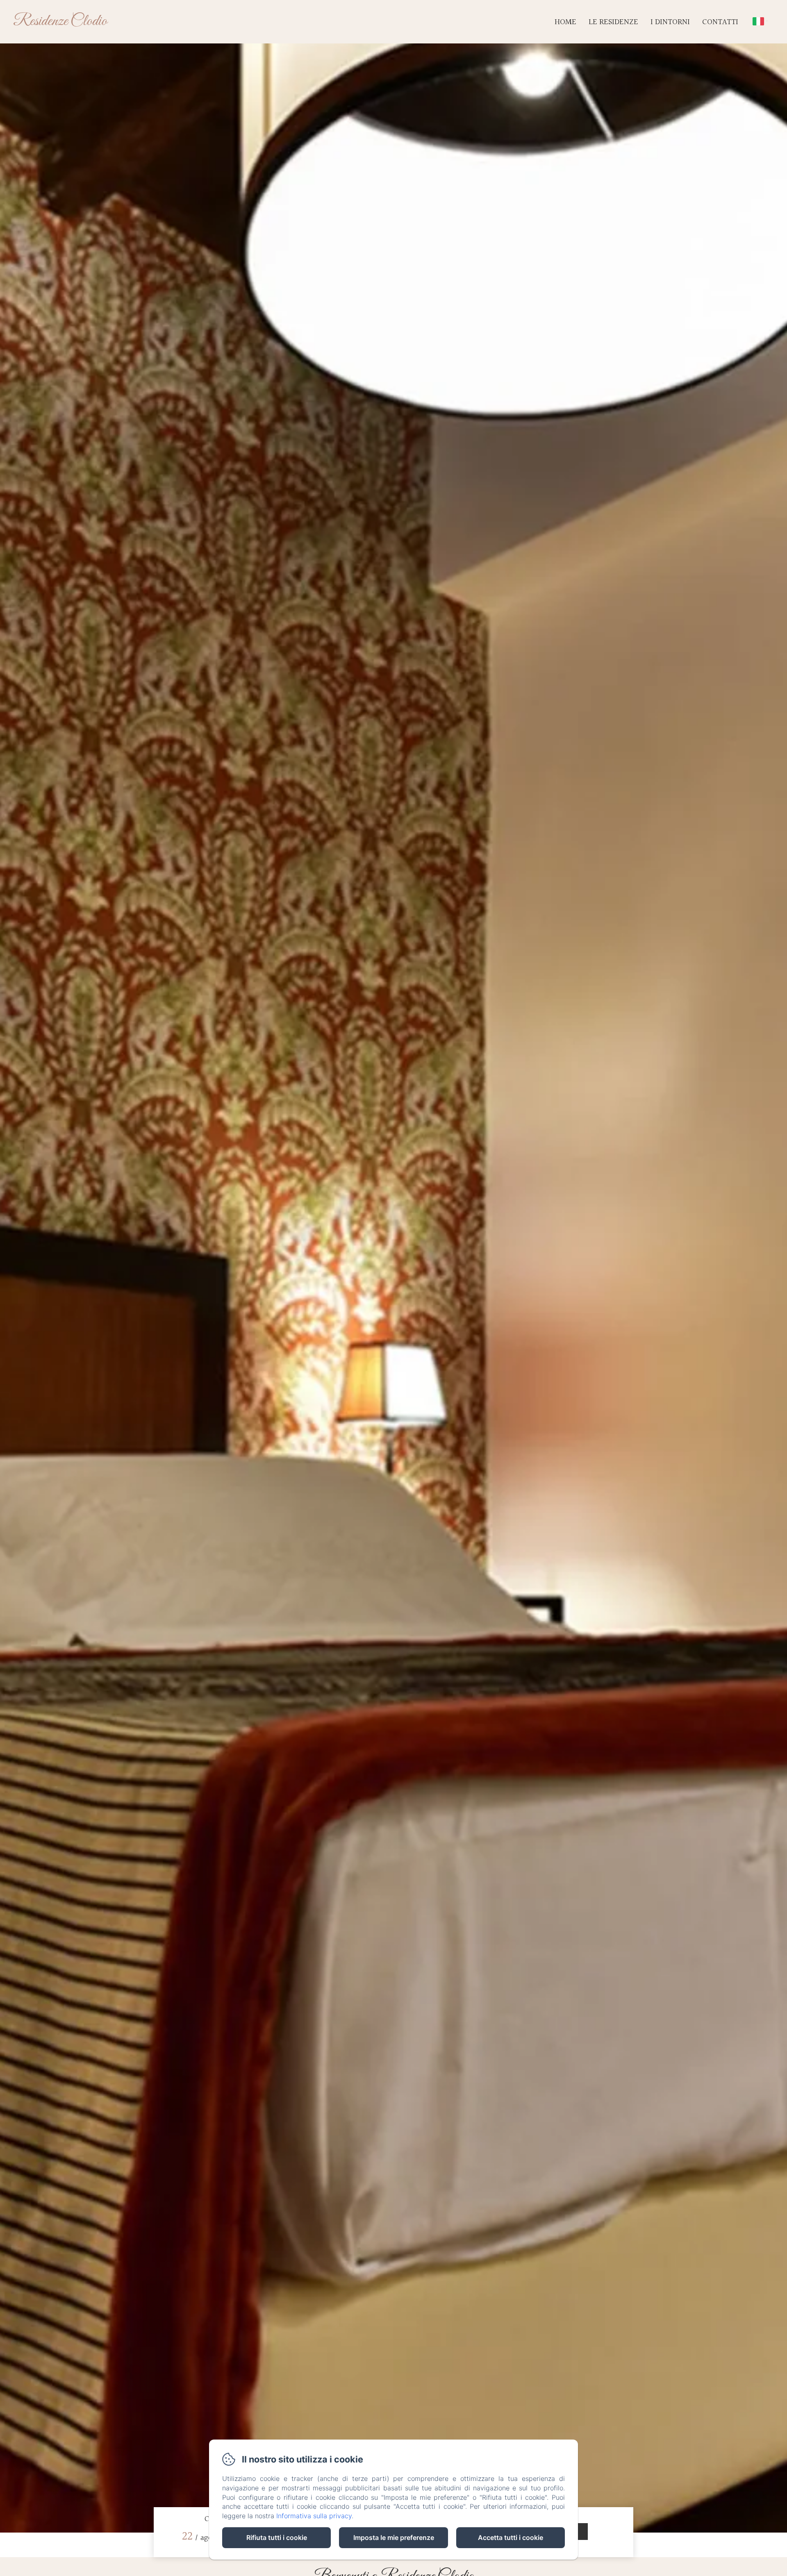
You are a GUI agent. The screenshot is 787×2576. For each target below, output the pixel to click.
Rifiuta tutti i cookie (277, 2537)
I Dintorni (670, 22)
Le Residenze (613, 22)
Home (565, 22)
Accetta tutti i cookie (511, 2537)
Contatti (720, 22)
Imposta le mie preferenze (394, 2537)
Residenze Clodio (60, 21)
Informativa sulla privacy (314, 2516)
